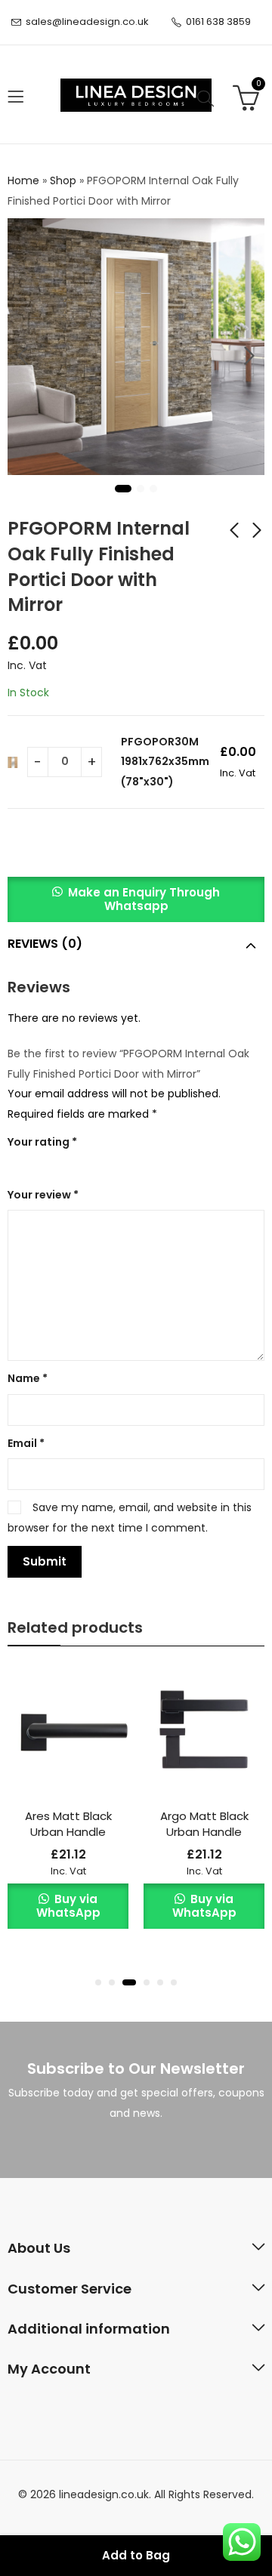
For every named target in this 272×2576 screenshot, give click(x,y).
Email (26, 1443)
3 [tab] (153, 489)
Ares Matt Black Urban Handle (68, 1824)
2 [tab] (141, 489)
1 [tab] (123, 489)
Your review (43, 1195)
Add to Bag (136, 2555)
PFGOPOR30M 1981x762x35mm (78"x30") (165, 762)
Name (28, 1378)
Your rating (42, 1142)
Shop (63, 180)
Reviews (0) (45, 944)
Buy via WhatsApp (68, 1906)
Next (249, 356)
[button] (136, 906)
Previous (23, 356)
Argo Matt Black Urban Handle (204, 1824)
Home (23, 180)
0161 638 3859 (218, 22)
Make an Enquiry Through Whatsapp (144, 899)
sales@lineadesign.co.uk (87, 22)
